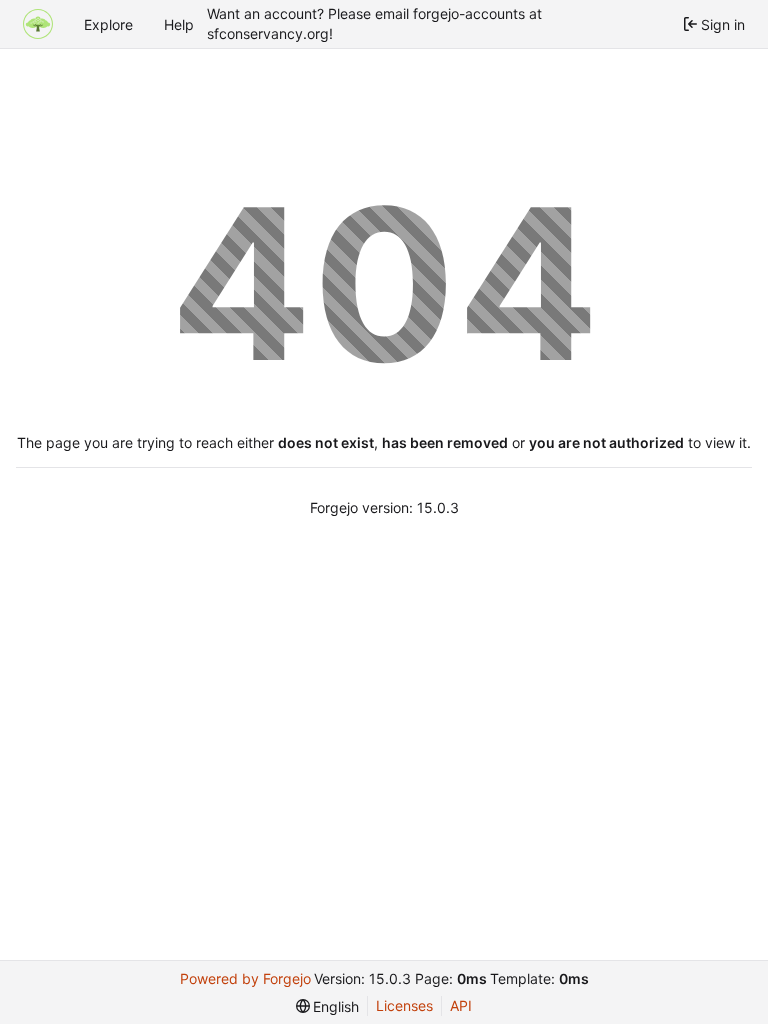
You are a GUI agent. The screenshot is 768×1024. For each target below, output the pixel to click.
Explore (108, 24)
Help (179, 24)
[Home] (38, 24)
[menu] (328, 1006)
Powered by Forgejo (245, 978)
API (461, 1005)
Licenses (404, 1005)
